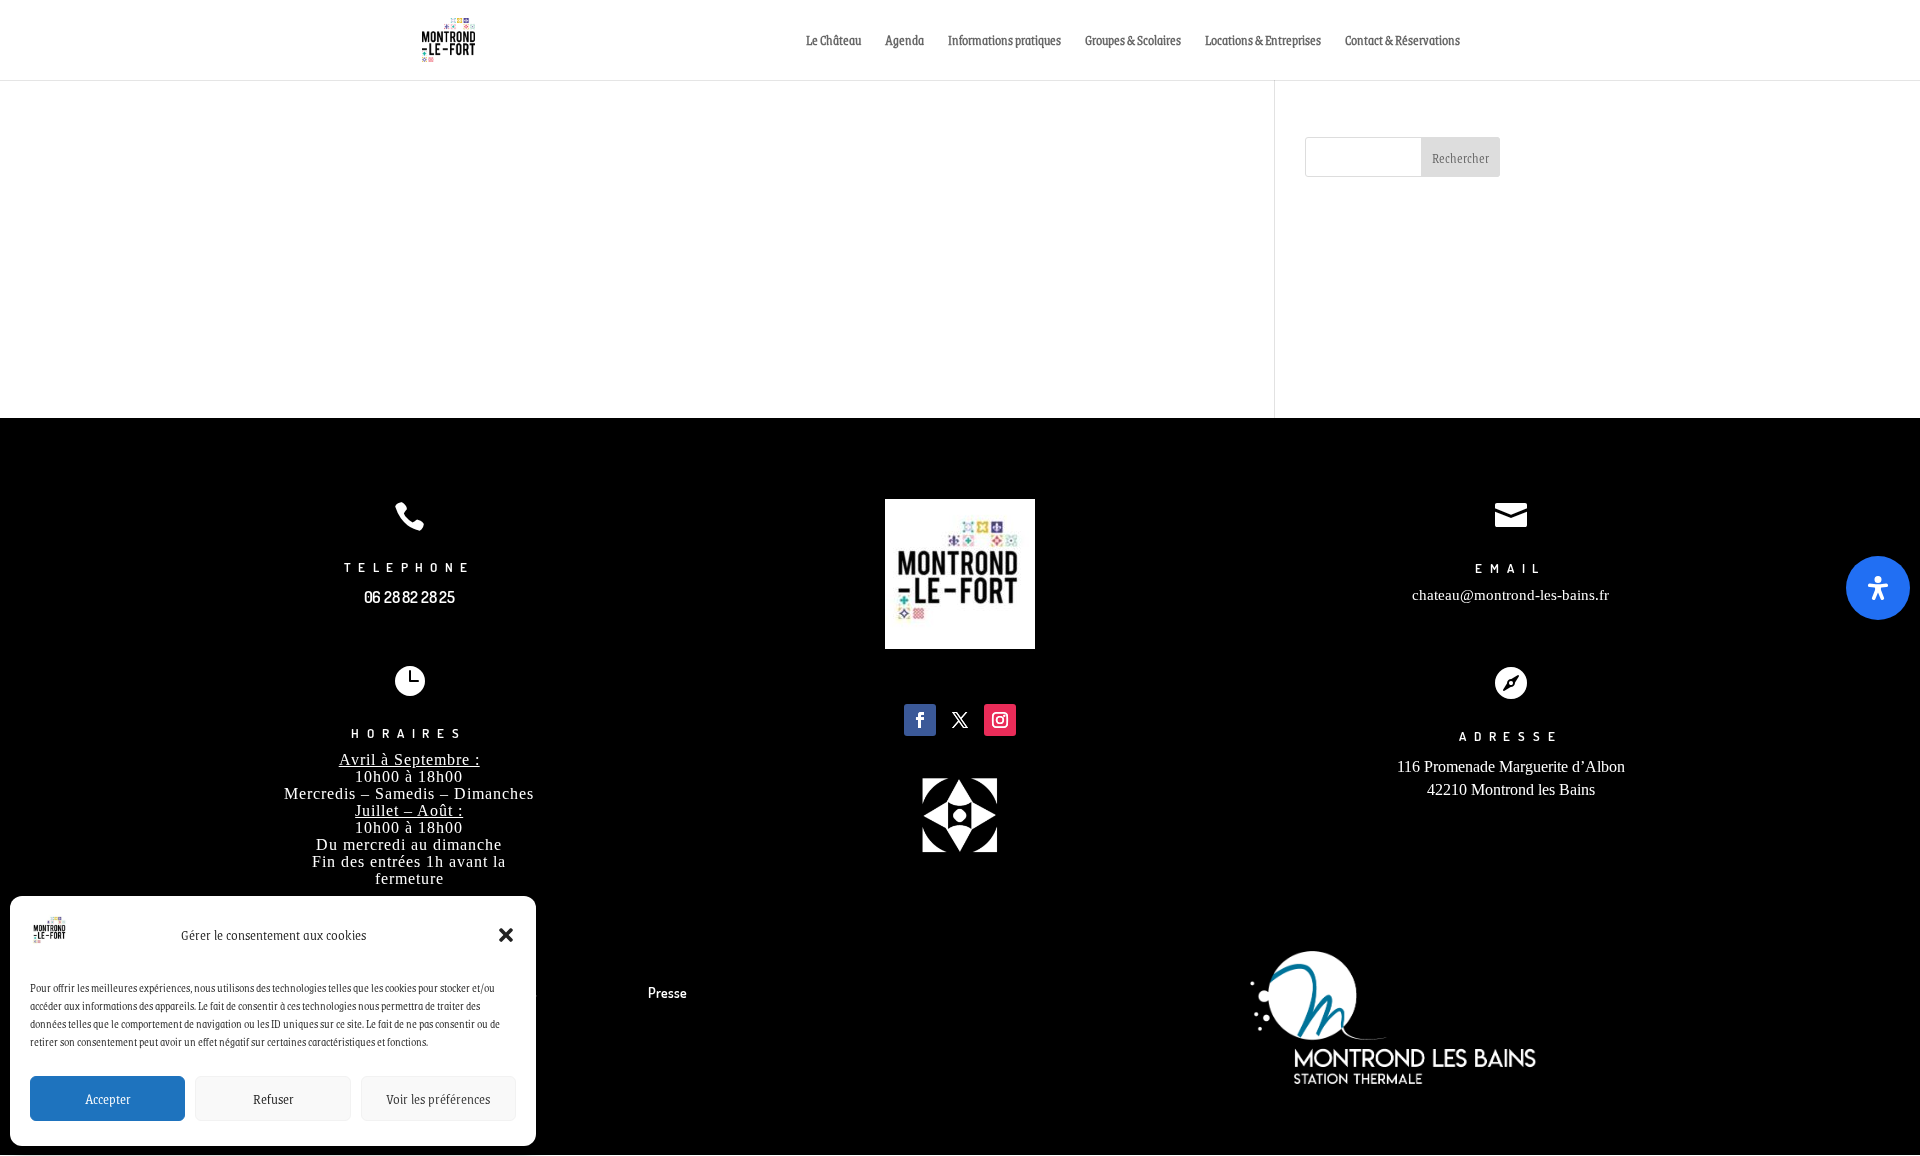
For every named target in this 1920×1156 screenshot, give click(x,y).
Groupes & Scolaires (1133, 41)
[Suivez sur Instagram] (1000, 720)
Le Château (833, 41)
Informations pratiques (1004, 41)
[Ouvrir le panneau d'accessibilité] (1878, 588)
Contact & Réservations (1402, 41)
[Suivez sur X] (960, 720)
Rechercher (1460, 158)
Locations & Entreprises (1263, 41)
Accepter (108, 1098)
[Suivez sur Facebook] (920, 720)
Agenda (904, 41)
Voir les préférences (438, 1098)
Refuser (273, 1098)
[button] (506, 935)
